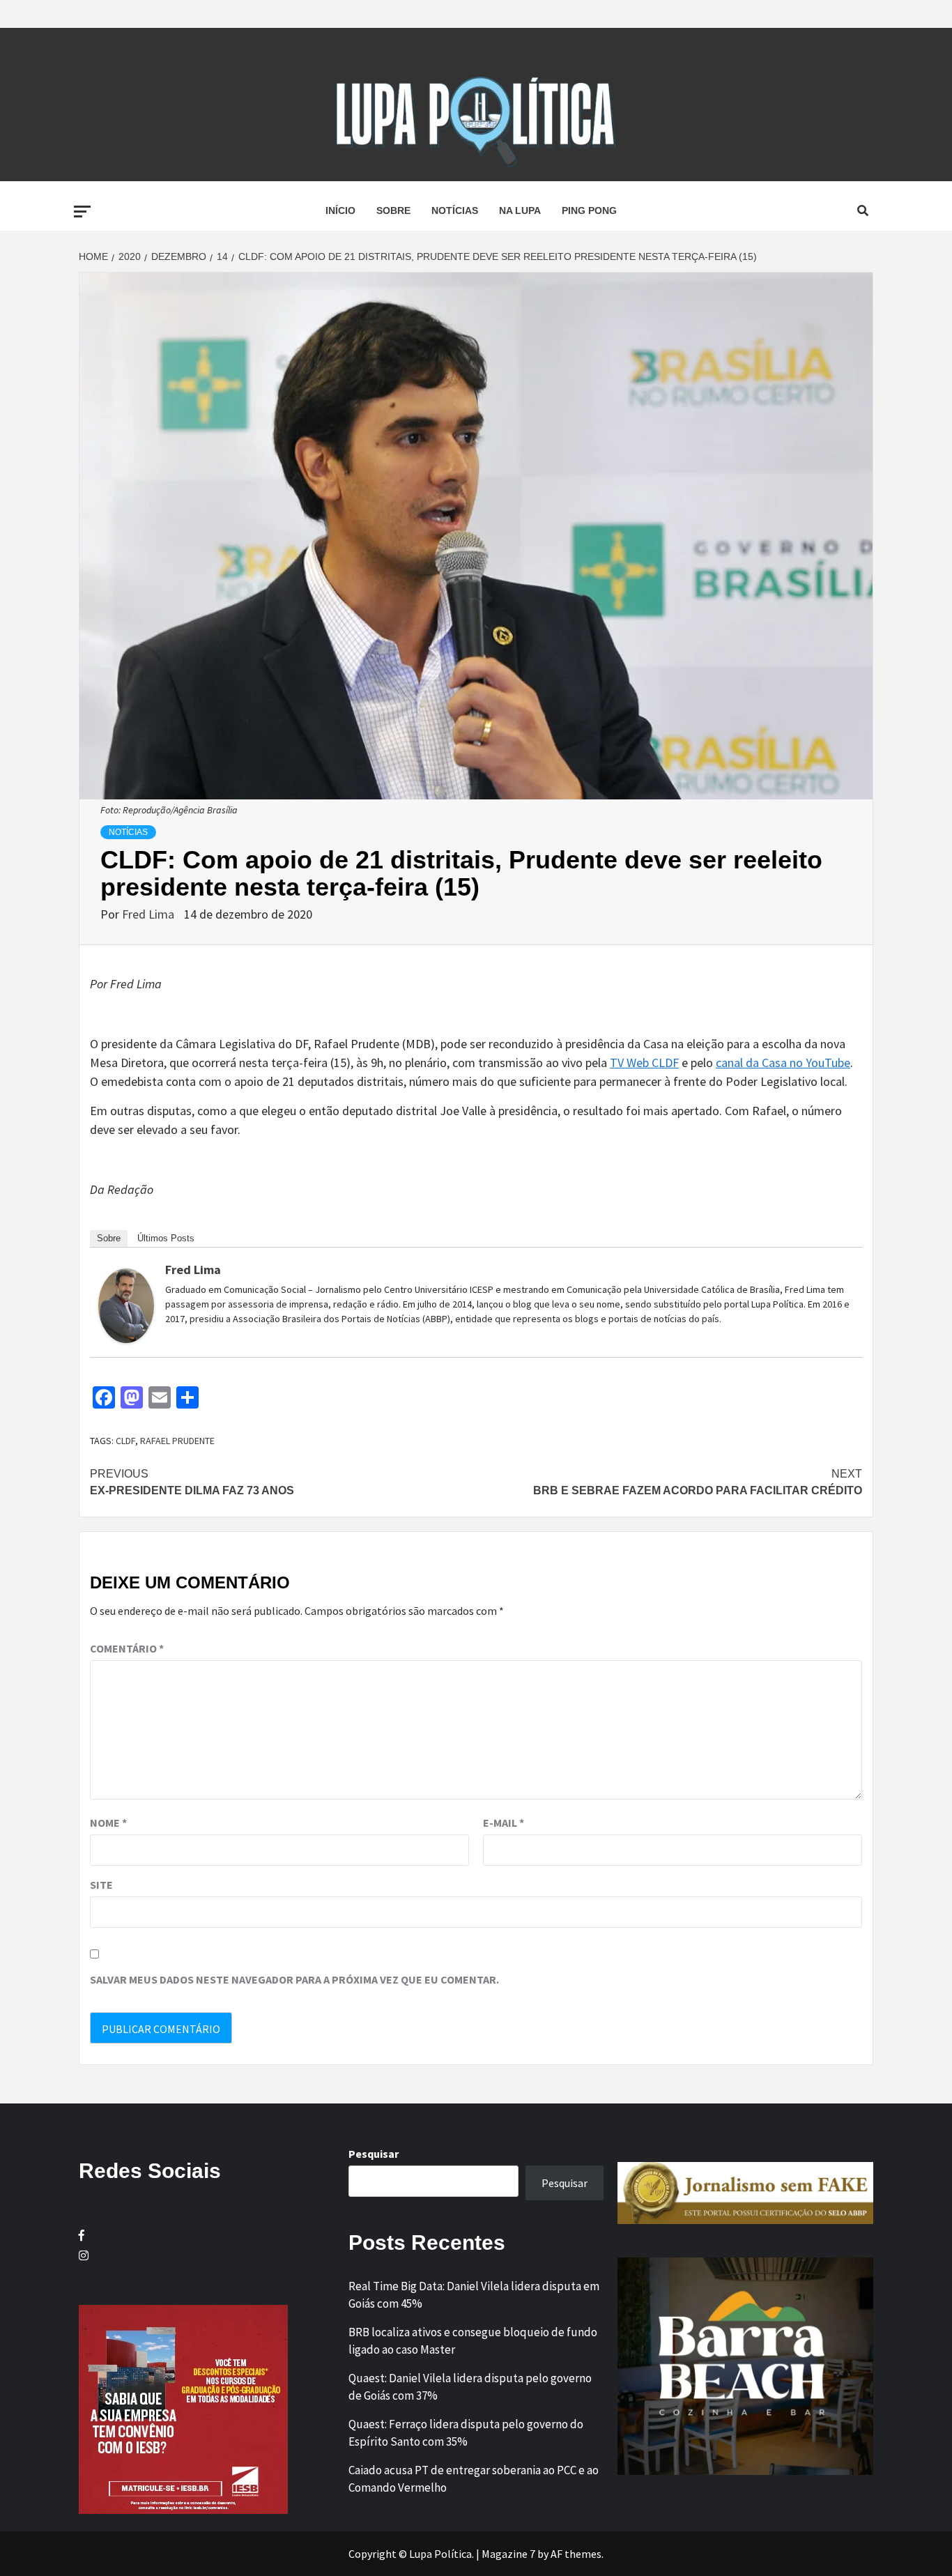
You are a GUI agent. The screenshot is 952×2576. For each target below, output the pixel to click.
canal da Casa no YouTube (783, 1063)
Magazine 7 (508, 2554)
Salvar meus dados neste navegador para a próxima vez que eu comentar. (294, 1979)
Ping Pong (589, 210)
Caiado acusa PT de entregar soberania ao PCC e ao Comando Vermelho (474, 2479)
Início (340, 210)
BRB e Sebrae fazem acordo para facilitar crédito (698, 1482)
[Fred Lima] (126, 1304)
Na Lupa (520, 210)
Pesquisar (374, 2154)
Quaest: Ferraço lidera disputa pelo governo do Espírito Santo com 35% (466, 2433)
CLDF (125, 1441)
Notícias (455, 210)
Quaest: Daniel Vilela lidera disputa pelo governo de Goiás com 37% (470, 2387)
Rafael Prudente (177, 1441)
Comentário (127, 1648)
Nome (108, 1823)
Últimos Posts (166, 1238)
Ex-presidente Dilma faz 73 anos (192, 1482)
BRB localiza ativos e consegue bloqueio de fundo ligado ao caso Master (473, 2341)
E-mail (504, 1823)
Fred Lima (149, 914)
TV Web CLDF (644, 1063)
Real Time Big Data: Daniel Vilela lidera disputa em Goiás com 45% (474, 2295)
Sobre (393, 210)
